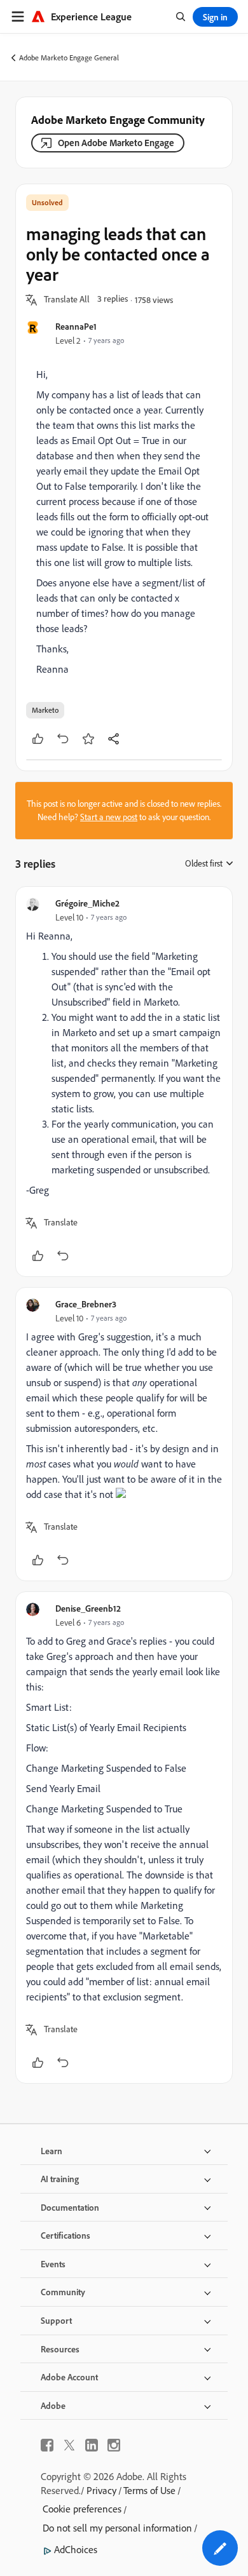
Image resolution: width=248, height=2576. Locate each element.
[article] (124, 1082)
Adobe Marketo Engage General (69, 57)
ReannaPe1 (76, 326)
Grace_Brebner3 (86, 1304)
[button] (67, 300)
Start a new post (109, 817)
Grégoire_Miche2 (87, 903)
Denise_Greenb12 (88, 1608)
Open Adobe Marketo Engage (116, 143)
